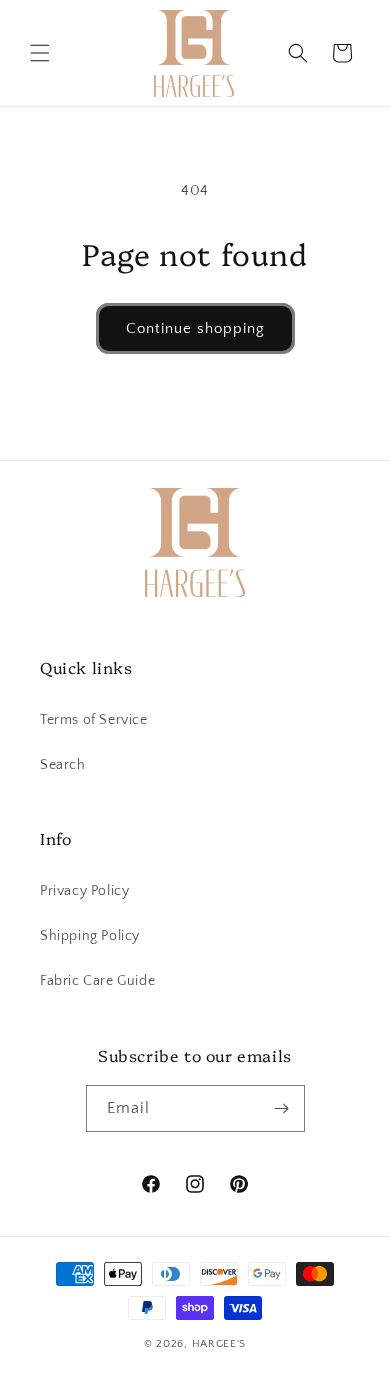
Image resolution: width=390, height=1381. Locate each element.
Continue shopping (195, 328)
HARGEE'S (219, 1344)
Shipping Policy (90, 936)
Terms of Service (94, 720)
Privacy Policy (84, 891)
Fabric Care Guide (97, 981)
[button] (40, 53)
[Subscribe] (282, 1108)
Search (63, 765)
